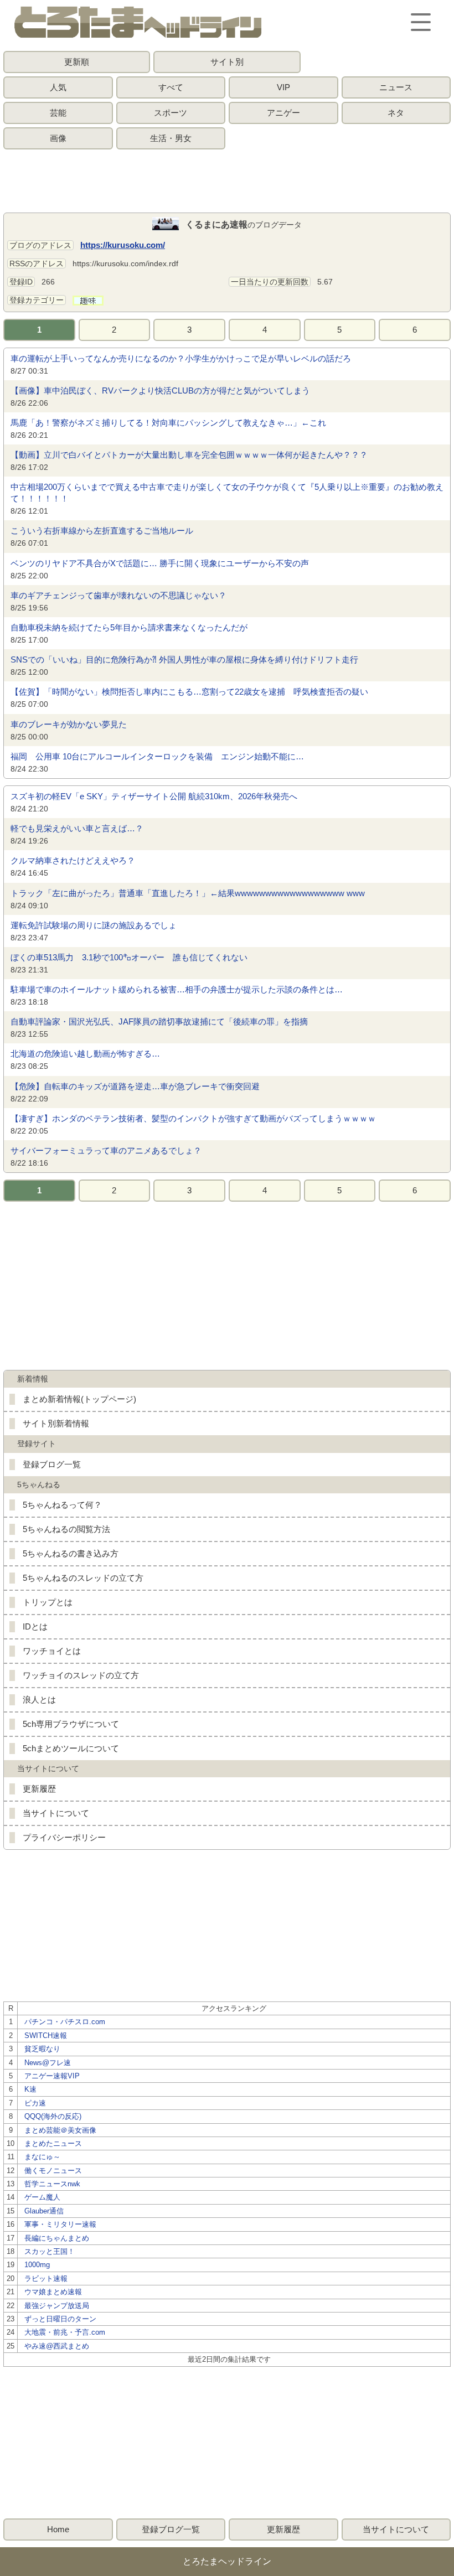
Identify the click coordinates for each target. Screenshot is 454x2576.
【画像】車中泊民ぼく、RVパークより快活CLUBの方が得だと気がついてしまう (160, 390)
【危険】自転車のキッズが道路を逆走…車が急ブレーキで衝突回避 (135, 1086)
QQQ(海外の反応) (53, 2116)
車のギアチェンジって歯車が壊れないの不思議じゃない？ (118, 595)
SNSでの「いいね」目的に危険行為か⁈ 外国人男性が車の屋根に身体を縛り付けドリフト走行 (184, 659)
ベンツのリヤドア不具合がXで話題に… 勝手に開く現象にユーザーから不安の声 (160, 563)
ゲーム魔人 (42, 2197)
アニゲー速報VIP (52, 2076)
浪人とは (39, 1700)
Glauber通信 (44, 2211)
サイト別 (227, 62)
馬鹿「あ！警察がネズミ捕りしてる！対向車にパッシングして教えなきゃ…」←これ (168, 423)
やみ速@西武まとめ (57, 2346)
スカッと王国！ (50, 2251)
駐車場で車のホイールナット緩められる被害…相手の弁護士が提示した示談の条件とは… (177, 989)
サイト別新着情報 (56, 1423)
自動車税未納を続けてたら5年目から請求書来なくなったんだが (129, 627)
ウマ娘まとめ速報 (53, 2292)
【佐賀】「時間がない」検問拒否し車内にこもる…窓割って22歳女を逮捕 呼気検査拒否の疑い (189, 692)
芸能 (58, 113)
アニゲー (283, 113)
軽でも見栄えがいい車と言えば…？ (77, 828)
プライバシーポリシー (64, 1837)
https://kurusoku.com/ (123, 245)
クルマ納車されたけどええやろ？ (73, 860)
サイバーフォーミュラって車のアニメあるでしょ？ (106, 1150)
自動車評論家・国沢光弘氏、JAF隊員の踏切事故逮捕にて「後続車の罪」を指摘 (159, 1021)
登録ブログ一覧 (52, 1464)
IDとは (35, 1626)
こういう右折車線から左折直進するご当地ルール (102, 531)
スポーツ (171, 113)
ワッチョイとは (52, 1651)
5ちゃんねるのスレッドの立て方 (83, 1578)
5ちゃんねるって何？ (62, 1505)
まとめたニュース (53, 2143)
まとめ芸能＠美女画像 (60, 2130)
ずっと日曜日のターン (60, 2319)
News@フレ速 (48, 2063)
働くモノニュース (53, 2171)
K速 (30, 2089)
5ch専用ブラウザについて (71, 1724)
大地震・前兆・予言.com (65, 2332)
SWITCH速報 (46, 2036)
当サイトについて (56, 1813)
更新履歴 (39, 1789)
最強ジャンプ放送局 (57, 2306)
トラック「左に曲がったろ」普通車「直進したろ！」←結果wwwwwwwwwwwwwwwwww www (188, 893)
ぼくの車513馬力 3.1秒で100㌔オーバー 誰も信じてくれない (129, 957)
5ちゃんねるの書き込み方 (71, 1553)
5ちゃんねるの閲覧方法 (66, 1529)
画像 (58, 138)
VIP (283, 87)
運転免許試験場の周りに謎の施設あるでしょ (94, 925)
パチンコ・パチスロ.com (65, 2022)
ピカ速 (35, 2103)
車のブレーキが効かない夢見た (69, 724)
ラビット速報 (46, 2278)
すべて (171, 87)
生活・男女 (171, 138)
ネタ (396, 113)
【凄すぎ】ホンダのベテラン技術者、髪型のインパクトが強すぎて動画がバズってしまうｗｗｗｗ (193, 1118)
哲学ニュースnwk (52, 2184)
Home (58, 2529)
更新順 (77, 62)
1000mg (37, 2265)
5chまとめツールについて (71, 1748)
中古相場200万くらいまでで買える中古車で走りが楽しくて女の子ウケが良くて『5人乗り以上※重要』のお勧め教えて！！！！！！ (227, 493)
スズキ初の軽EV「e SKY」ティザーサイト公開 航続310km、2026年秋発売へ (154, 796)
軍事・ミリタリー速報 (60, 2224)
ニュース (396, 87)
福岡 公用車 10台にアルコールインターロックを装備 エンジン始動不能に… (157, 756)
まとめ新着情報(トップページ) (79, 1399)
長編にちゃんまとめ (57, 2238)
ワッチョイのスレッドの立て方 (81, 1675)
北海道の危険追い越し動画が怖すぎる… (85, 1054)
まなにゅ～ (42, 2157)
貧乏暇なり (42, 2049)
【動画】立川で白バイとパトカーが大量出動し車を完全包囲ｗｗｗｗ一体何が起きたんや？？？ (189, 455)
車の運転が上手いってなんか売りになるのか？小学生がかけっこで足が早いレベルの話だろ (181, 358)
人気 (58, 87)
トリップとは (48, 1602)
